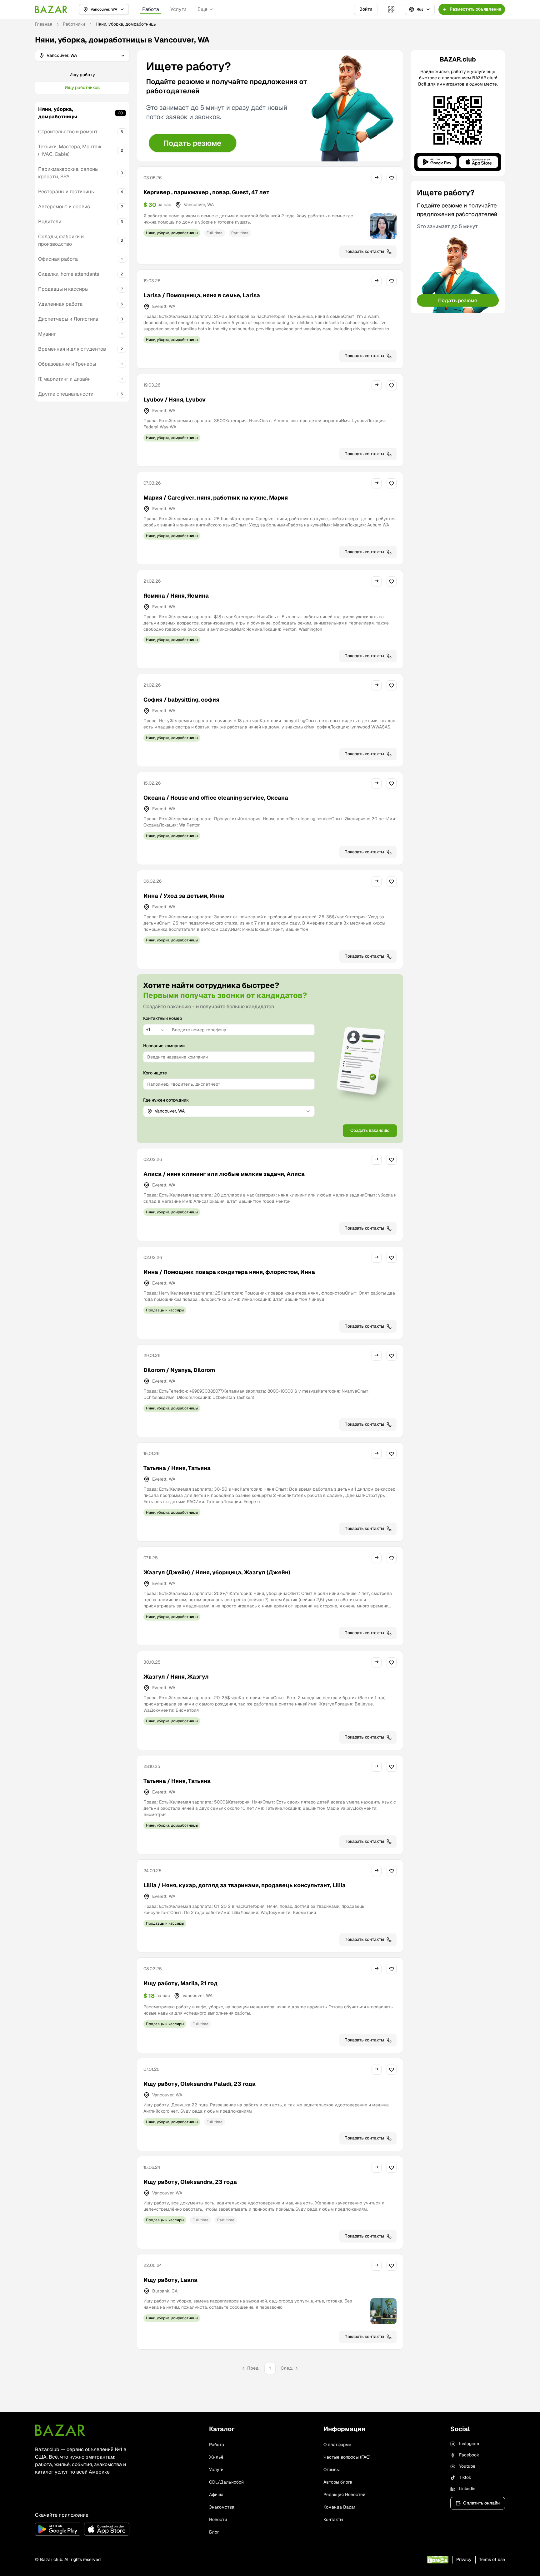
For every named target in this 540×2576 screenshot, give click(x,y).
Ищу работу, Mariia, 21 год (180, 1983)
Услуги (178, 9)
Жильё (216, 2457)
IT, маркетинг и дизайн (64, 379)
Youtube (467, 2466)
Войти (366, 9)
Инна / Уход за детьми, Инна (184, 896)
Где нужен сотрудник (166, 1100)
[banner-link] (270, 106)
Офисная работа (58, 259)
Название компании (164, 1046)
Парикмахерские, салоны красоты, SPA (68, 173)
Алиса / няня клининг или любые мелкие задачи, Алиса (224, 1174)
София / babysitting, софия (181, 700)
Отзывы (332, 2470)
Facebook (469, 2455)
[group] (82, 81)
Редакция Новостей (344, 2495)
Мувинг (47, 334)
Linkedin (467, 2489)
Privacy (464, 2559)
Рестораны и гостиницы (66, 192)
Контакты (333, 2519)
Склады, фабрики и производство (61, 240)
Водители (50, 222)
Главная (44, 24)
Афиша (216, 2495)
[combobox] (156, 1030)
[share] (377, 178)
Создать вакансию (370, 1130)
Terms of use (492, 2559)
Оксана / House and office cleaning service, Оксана (216, 798)
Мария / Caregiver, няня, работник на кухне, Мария (216, 498)
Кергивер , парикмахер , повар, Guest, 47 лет (206, 192)
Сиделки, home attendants (69, 274)
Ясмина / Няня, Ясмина (176, 596)
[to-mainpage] (60, 2430)
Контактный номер (163, 1018)
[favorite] (392, 178)
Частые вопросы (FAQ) (347, 2457)
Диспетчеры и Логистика (68, 319)
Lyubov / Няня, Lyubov (175, 400)
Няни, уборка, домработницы (58, 113)
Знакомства (222, 2507)
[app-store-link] (107, 2529)
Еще (202, 9)
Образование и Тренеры (67, 364)
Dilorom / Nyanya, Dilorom (179, 1370)
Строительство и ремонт (68, 132)
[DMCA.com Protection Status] (438, 2560)
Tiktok (465, 2477)
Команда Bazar (339, 2507)
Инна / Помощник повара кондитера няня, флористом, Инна (229, 1272)
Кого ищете (155, 1073)
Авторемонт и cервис (64, 207)
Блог (214, 2532)
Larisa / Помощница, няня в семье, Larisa (202, 295)
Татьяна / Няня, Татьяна (177, 1468)
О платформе (337, 2445)
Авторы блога (338, 2482)
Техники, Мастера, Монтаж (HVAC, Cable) (70, 150)
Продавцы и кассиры (63, 289)
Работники (74, 24)
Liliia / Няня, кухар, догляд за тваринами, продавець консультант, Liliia (245, 1885)
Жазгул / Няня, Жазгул (176, 1677)
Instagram (469, 2444)
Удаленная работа (60, 304)
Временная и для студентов (72, 349)
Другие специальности (66, 394)
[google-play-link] (58, 2529)
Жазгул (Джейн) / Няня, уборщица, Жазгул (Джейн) (217, 1572)
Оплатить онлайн (481, 2503)
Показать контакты (364, 251)
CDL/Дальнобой (226, 2482)
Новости (218, 2519)
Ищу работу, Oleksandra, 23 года (190, 2182)
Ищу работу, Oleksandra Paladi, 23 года (200, 2084)
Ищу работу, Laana (170, 2280)
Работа (151, 9)
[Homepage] (51, 9)
